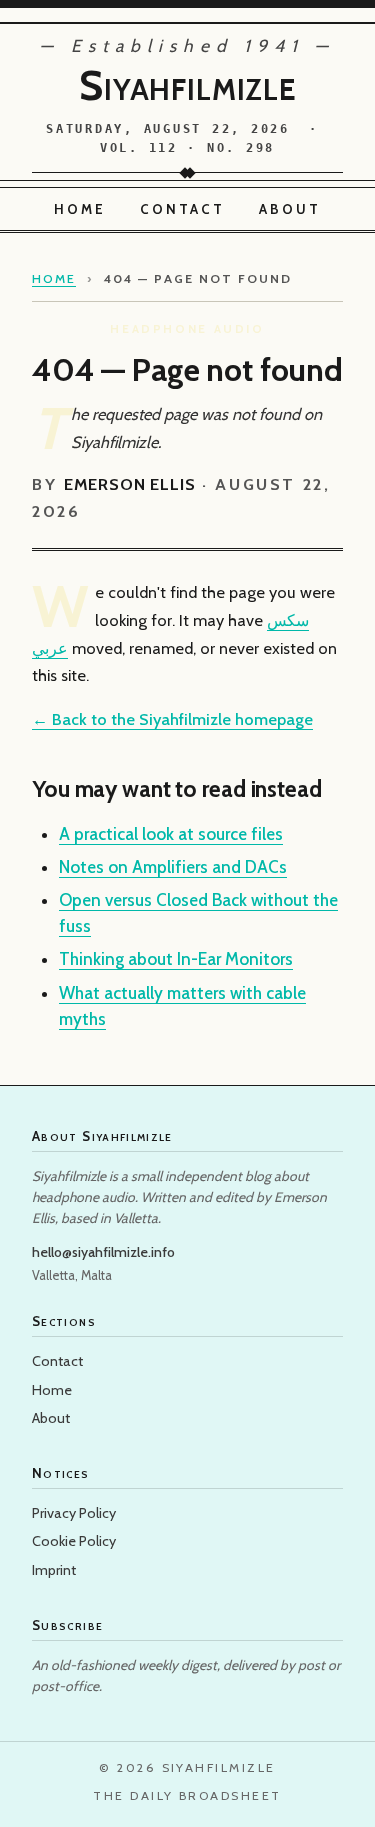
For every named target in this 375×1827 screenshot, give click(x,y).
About (290, 209)
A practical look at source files (171, 834)
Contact (182, 209)
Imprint (54, 1570)
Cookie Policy (74, 1541)
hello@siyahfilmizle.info (103, 1252)
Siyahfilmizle (187, 85)
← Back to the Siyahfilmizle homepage (172, 719)
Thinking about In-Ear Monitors (176, 959)
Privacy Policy (74, 1513)
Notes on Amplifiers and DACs (173, 867)
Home (80, 209)
